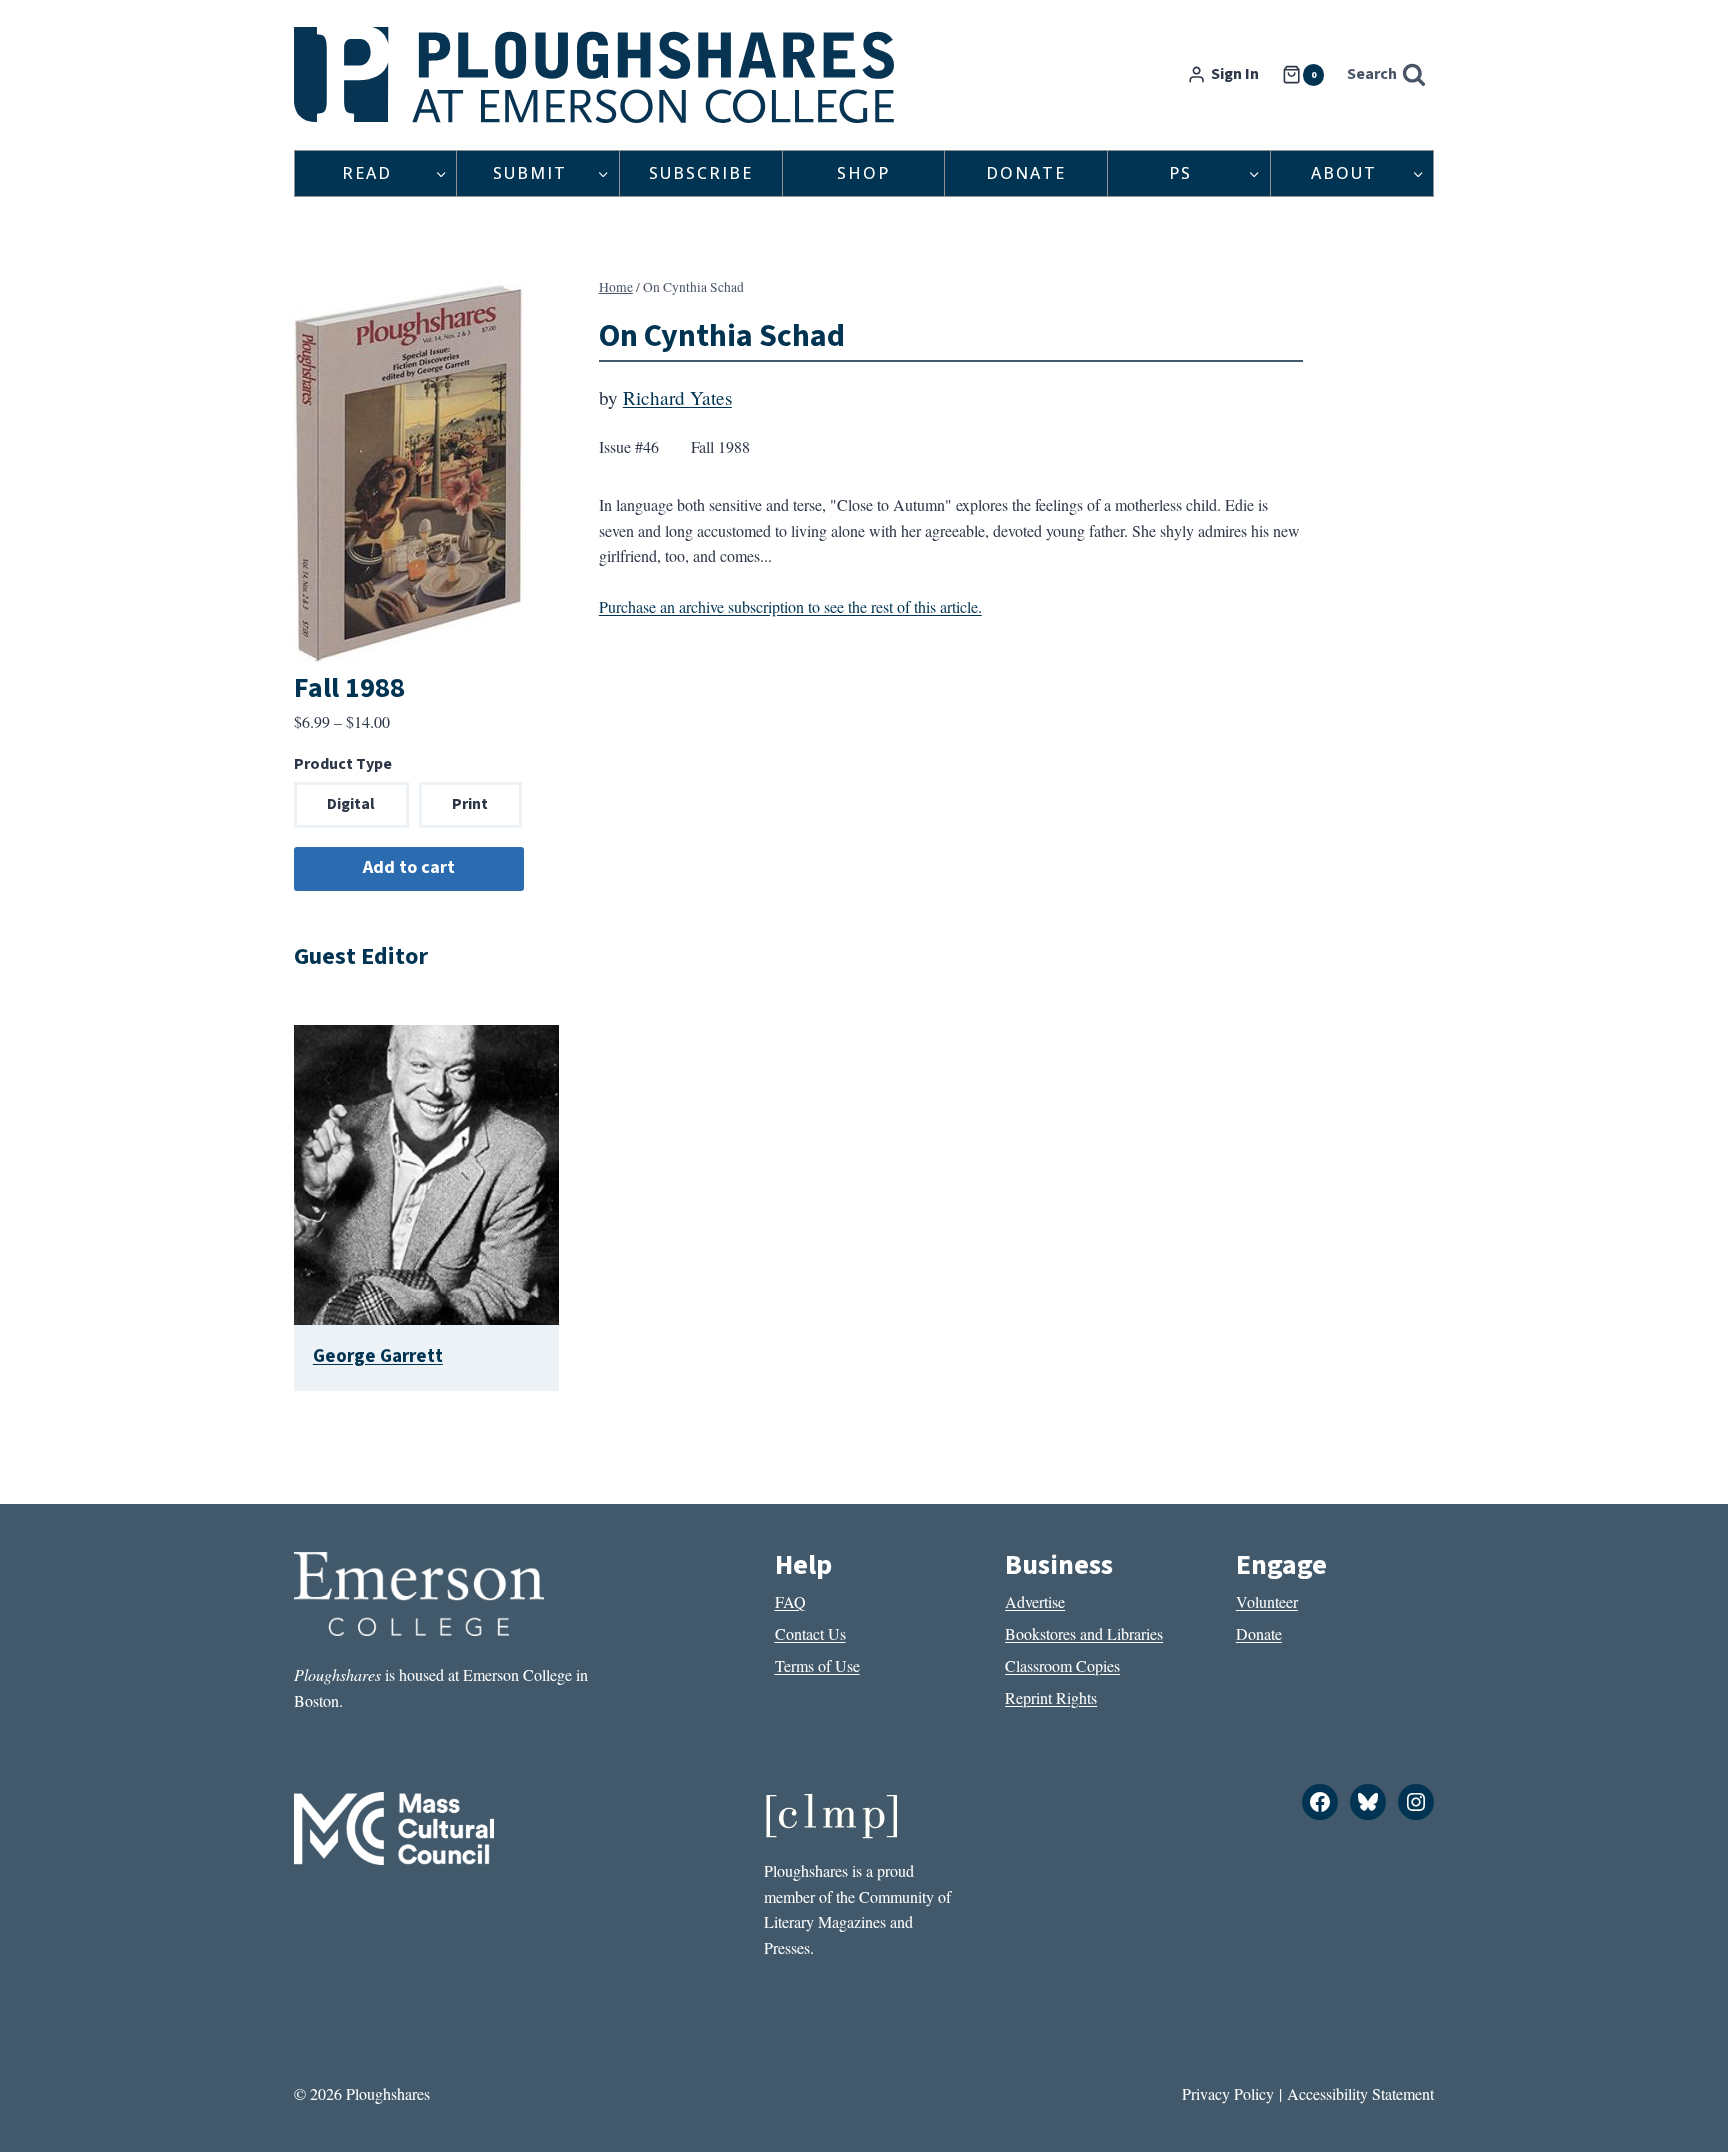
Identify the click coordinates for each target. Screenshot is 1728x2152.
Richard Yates (677, 397)
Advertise (1035, 1601)
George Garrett (378, 1356)
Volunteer (1267, 1601)
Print (470, 804)
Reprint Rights (1051, 1697)
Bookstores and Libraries (1084, 1633)
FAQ (790, 1601)
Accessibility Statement (1360, 2093)
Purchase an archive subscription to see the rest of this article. (790, 606)
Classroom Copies (1062, 1665)
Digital (351, 804)
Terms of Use (817, 1665)
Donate (1026, 173)
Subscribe (701, 173)
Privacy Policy (1228, 2093)
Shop (863, 173)
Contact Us (810, 1633)
